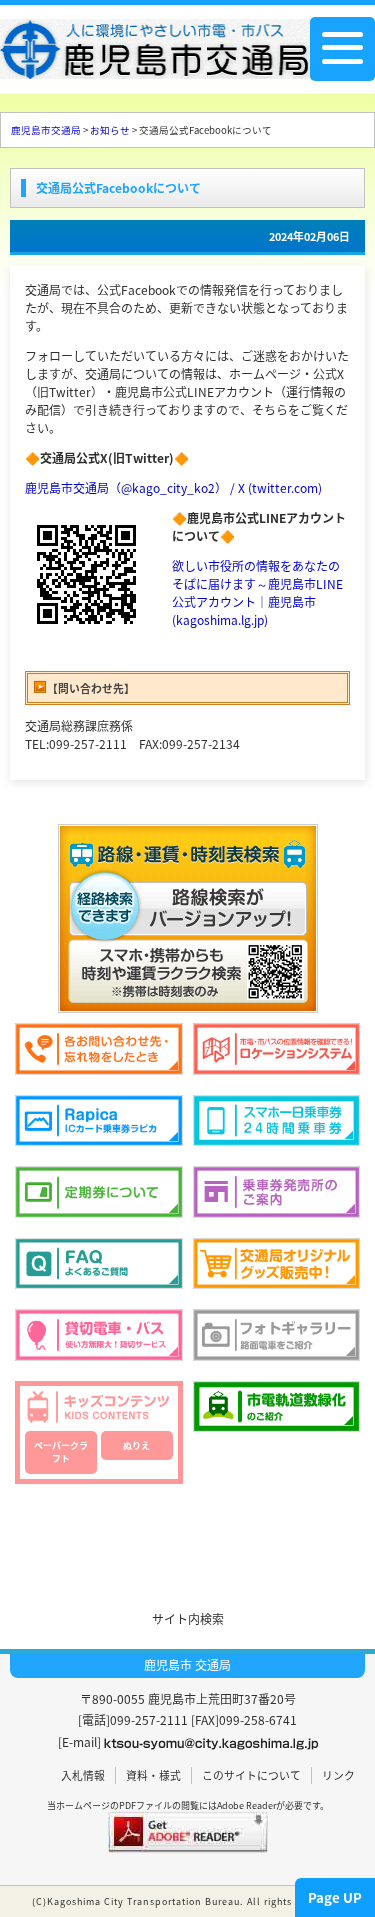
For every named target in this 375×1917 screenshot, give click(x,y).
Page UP (335, 1897)
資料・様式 (153, 1775)
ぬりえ (136, 1445)
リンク (338, 1775)
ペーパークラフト (61, 1452)
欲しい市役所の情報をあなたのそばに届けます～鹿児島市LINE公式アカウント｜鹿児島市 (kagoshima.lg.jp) (257, 592)
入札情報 (83, 1775)
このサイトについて (251, 1775)
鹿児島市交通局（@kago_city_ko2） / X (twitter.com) (173, 487)
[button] (188, 1535)
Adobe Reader (246, 1805)
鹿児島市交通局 (46, 130)
